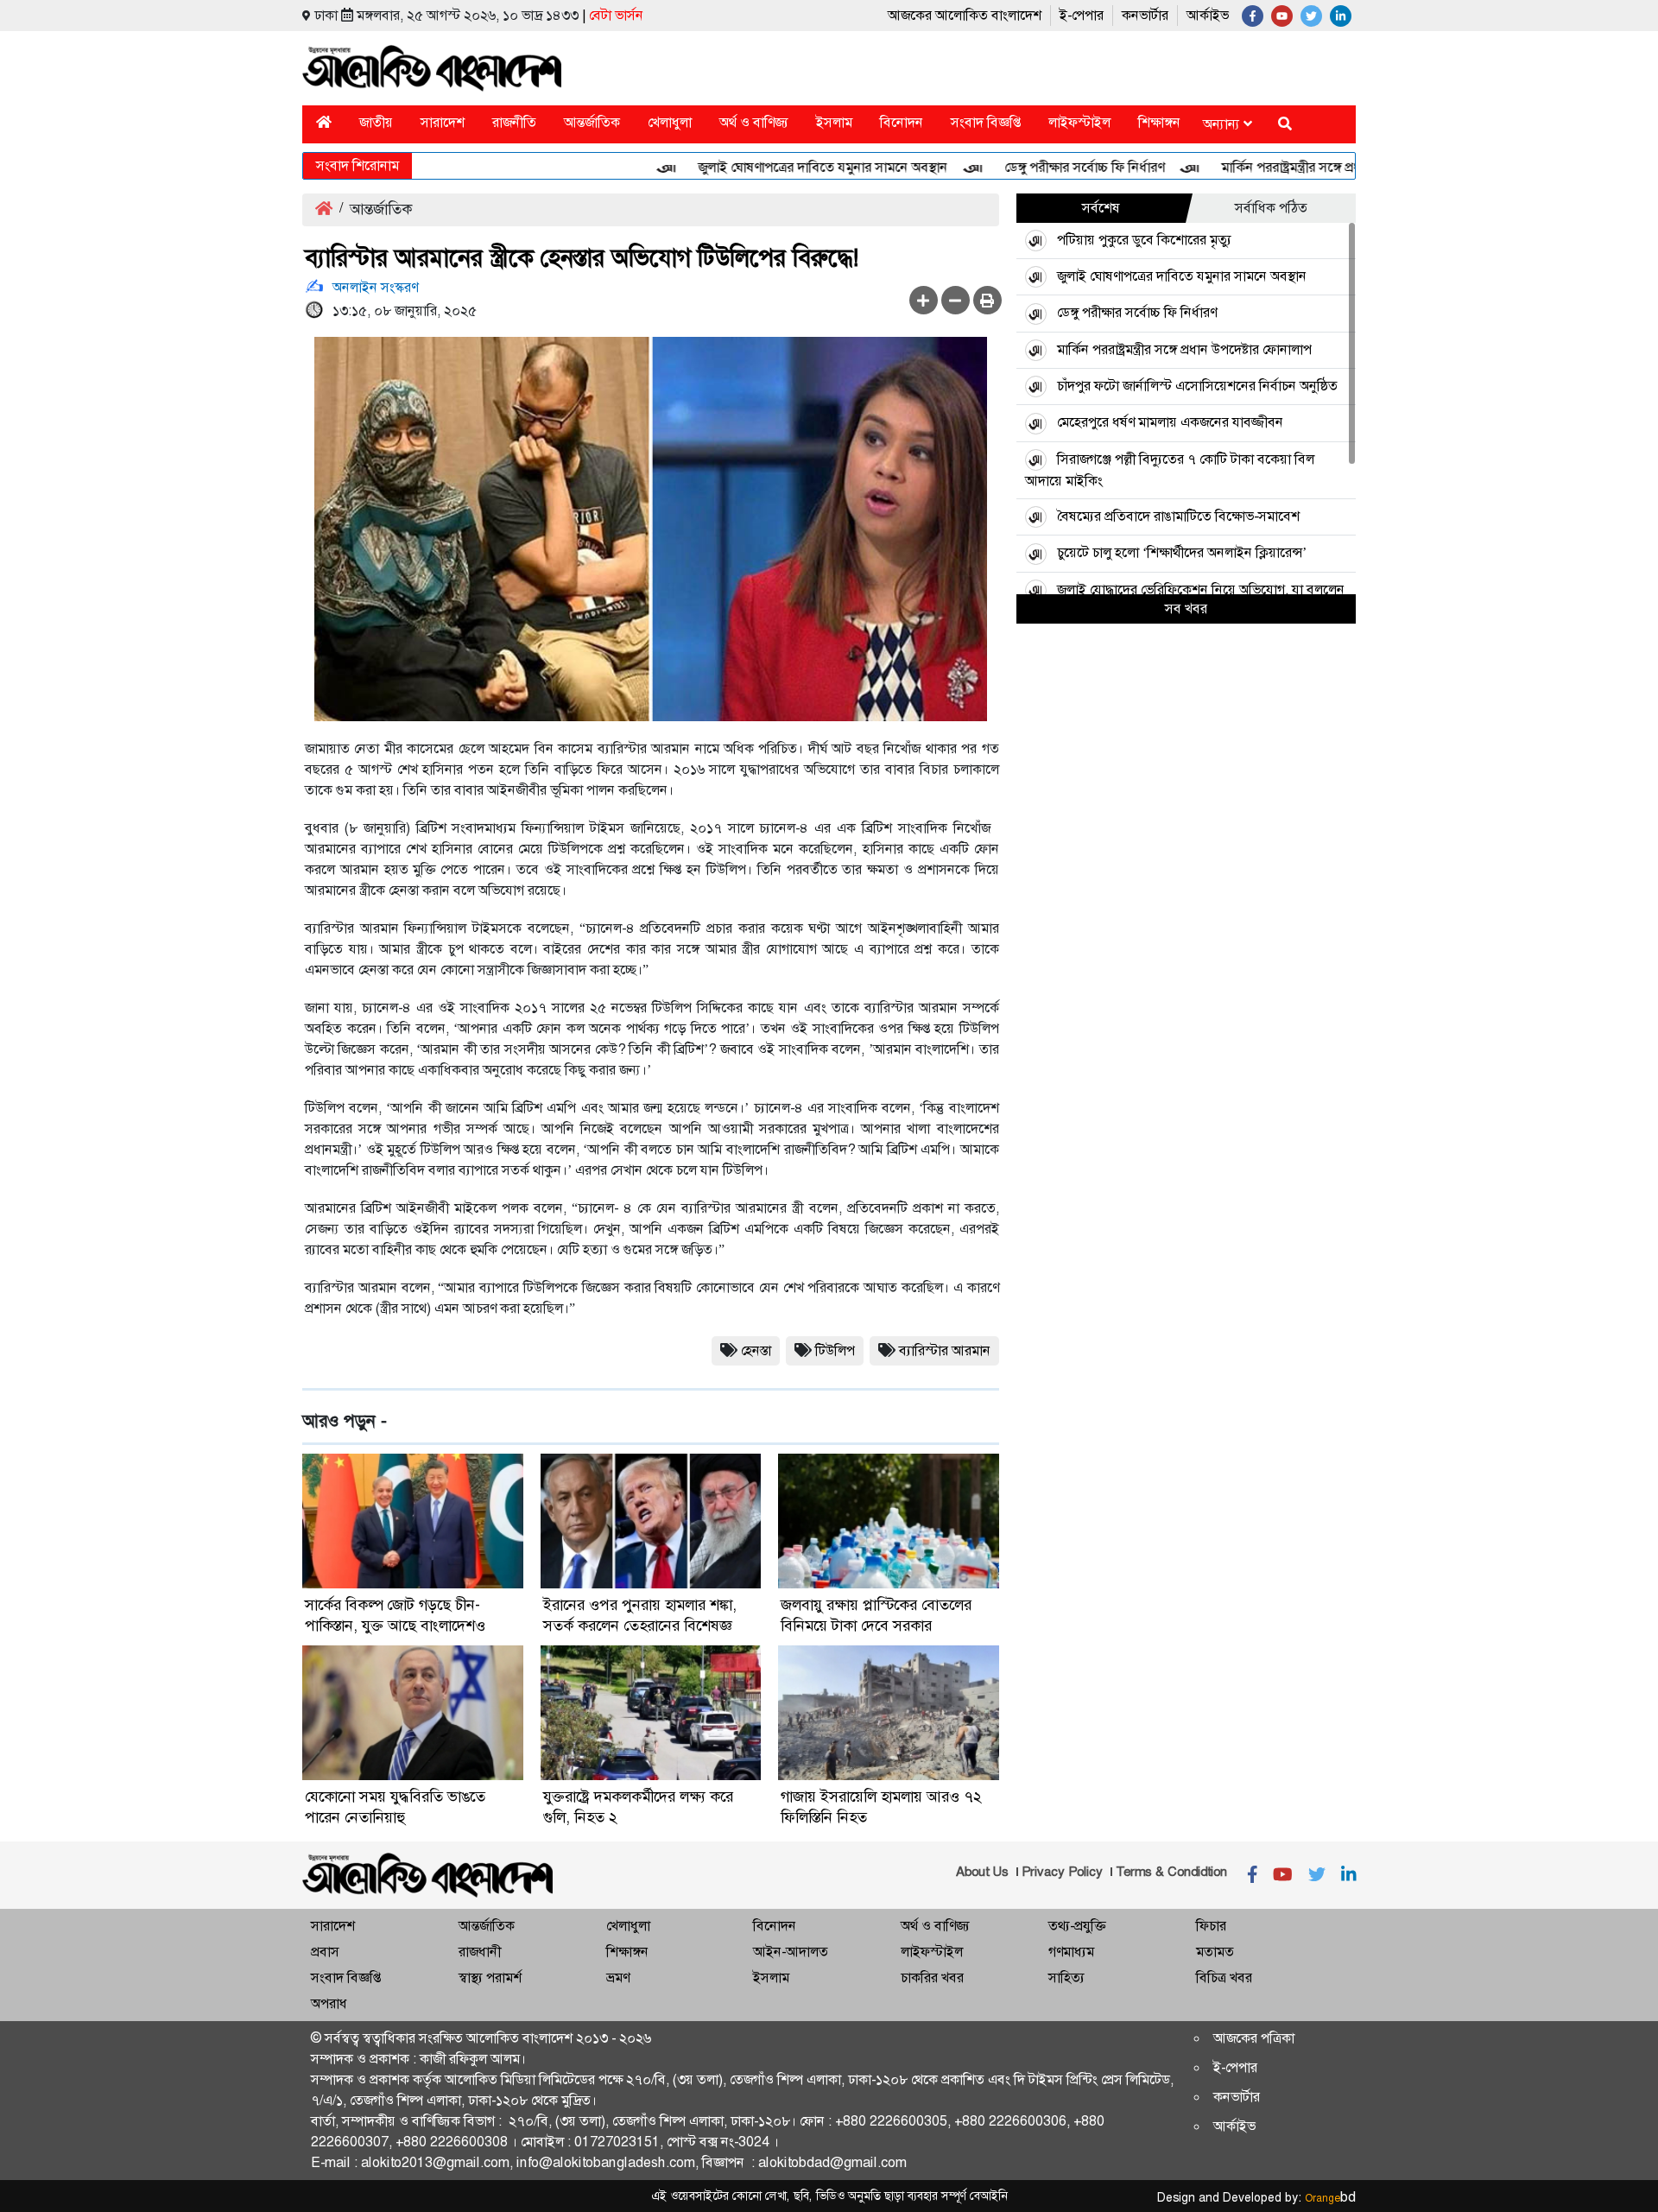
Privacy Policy (1062, 1872)
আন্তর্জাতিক (592, 122)
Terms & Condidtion (1171, 1872)
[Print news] (987, 300)
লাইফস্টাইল (1079, 122)
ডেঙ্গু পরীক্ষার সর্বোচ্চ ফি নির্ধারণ (1038, 167)
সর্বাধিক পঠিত (1271, 208)
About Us (982, 1872)
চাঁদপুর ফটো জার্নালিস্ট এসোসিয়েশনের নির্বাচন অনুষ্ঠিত (1197, 386)
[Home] (324, 122)
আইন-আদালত (791, 1952)
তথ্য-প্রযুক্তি (1077, 1926)
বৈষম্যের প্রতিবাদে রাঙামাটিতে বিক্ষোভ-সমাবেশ (1178, 516)
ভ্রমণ (618, 1977)
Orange (1330, 2198)
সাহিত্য (1066, 1977)
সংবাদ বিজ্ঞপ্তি (986, 122)
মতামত (1215, 1952)
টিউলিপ (835, 1350)
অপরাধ (329, 2003)
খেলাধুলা (670, 122)
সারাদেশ (443, 122)
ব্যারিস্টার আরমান (945, 1350)
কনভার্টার (1145, 15)
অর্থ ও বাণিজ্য (754, 122)
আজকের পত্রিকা (1254, 2038)
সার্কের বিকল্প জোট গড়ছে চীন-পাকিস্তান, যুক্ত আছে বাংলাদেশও (395, 1615)
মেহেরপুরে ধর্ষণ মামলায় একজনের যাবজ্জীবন (1170, 422)
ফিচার (1211, 1926)
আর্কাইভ (1208, 15)
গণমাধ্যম (1071, 1952)
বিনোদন (902, 122)
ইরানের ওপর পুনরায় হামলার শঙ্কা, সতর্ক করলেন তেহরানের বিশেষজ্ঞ (640, 1615)
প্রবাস (325, 1952)
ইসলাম (834, 122)
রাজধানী (480, 1952)
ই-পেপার (1082, 15)
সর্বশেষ (1101, 208)
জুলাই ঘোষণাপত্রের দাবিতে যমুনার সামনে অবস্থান (777, 167)
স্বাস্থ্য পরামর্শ (490, 1977)
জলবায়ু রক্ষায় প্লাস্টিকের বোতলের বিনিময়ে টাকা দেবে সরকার (876, 1615)
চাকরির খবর (932, 1977)
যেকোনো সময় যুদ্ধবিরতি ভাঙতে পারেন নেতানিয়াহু (395, 1807)
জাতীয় (376, 122)
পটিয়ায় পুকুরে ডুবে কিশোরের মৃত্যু (1144, 240)
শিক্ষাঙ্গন (1159, 122)
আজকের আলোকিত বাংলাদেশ (965, 15)
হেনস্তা (756, 1350)
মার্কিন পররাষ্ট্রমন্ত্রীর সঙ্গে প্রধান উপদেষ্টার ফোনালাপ (1303, 167)
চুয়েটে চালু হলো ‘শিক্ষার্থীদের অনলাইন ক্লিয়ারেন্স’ (1182, 552)
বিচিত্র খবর (1224, 1977)
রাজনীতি (514, 122)
